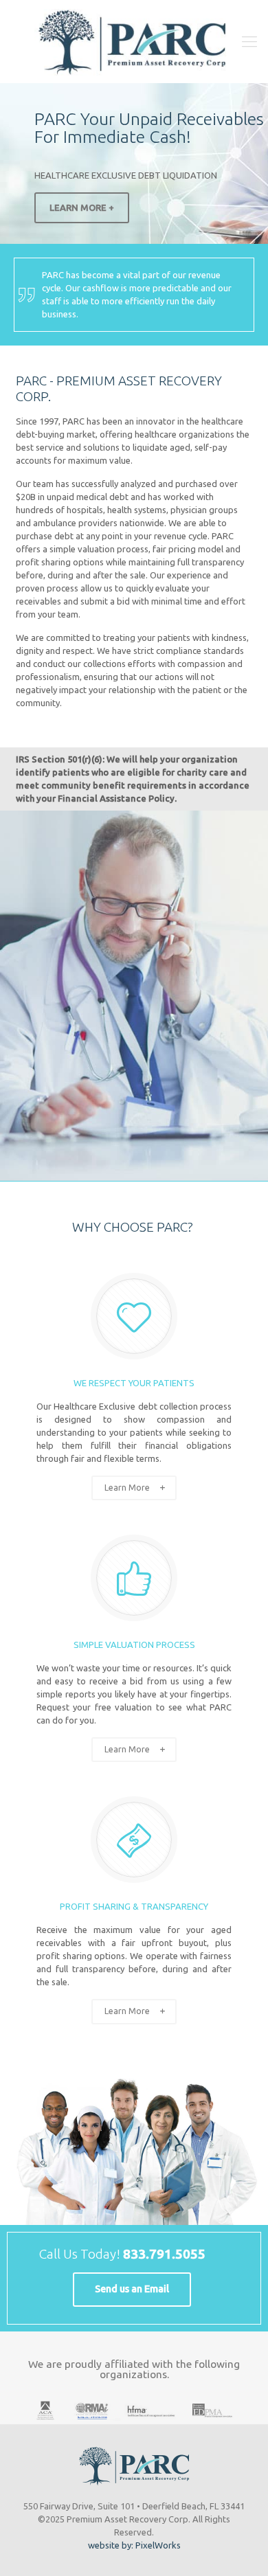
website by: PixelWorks (134, 2545)
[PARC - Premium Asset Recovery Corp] (134, 41)
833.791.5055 (164, 2254)
